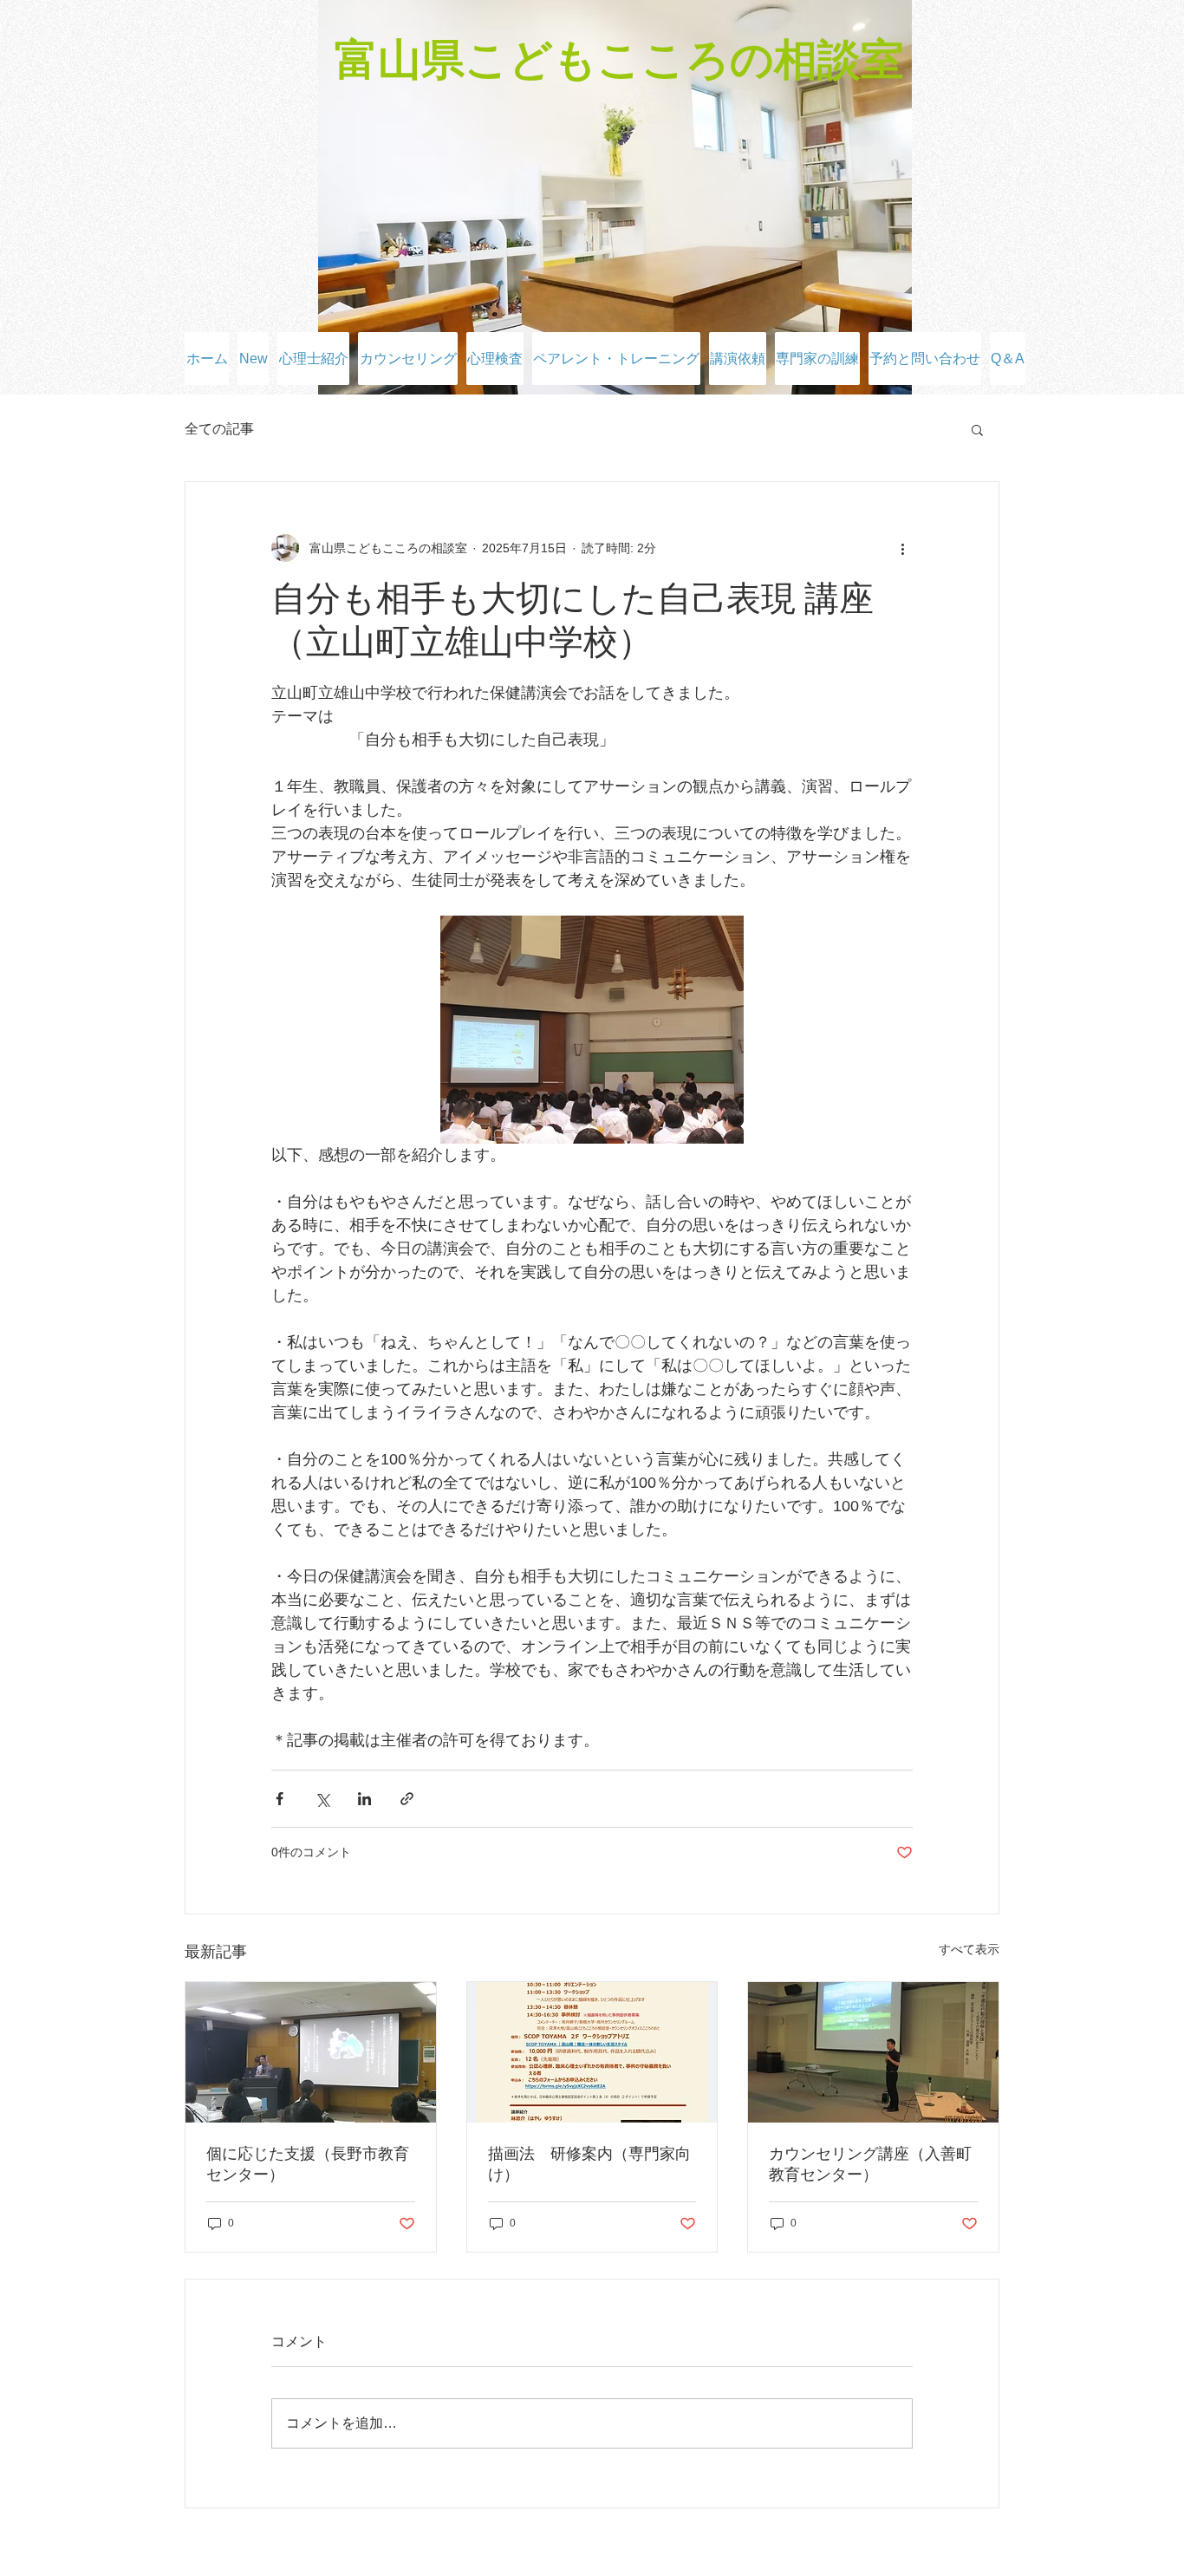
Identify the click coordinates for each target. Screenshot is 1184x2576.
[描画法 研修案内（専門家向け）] (592, 2052)
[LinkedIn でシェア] (364, 1799)
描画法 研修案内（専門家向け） (589, 2164)
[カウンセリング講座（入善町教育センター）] (873, 2052)
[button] (977, 429)
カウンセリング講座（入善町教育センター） (870, 2164)
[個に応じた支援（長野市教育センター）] (311, 2052)
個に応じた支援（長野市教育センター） (308, 2164)
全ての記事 (219, 429)
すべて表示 (969, 1949)
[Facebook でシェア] (280, 1799)
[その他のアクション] (902, 548)
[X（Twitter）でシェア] (322, 1799)
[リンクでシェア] (407, 1799)
